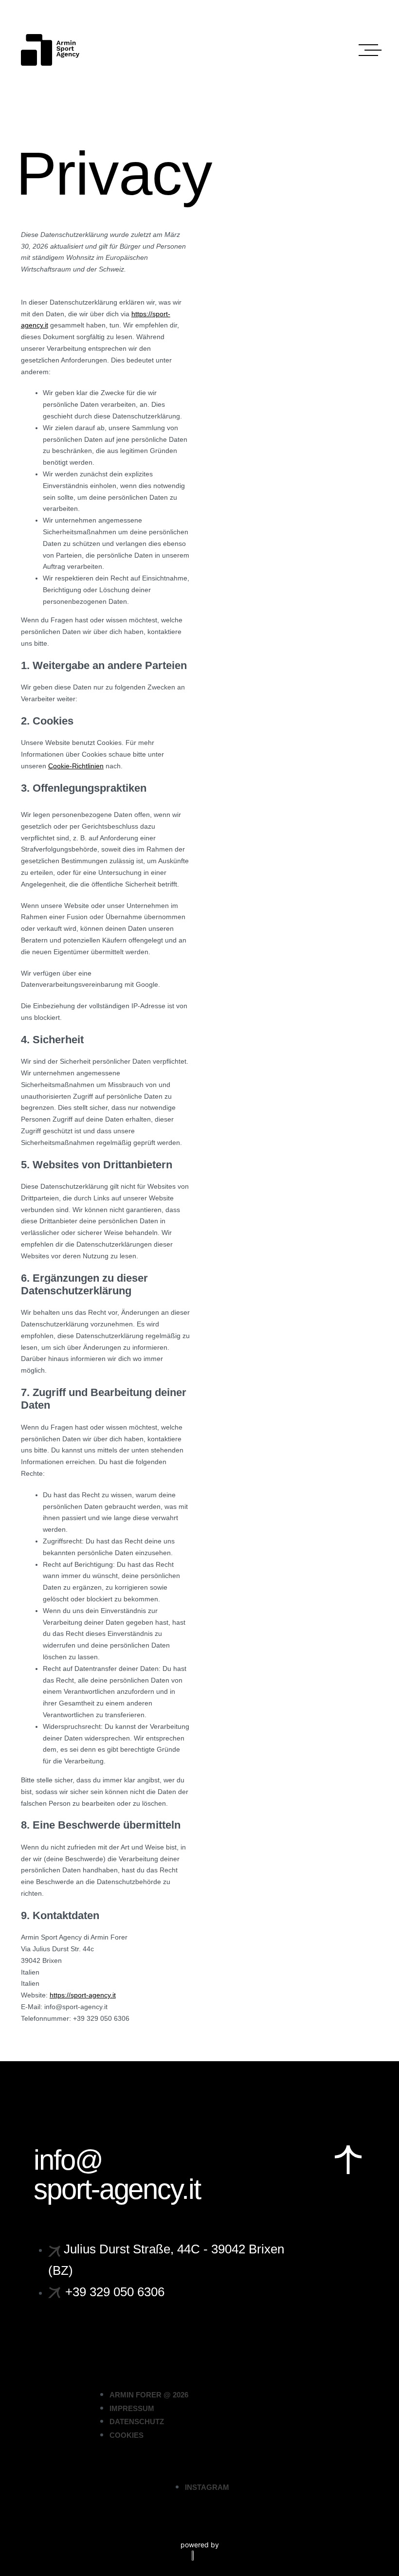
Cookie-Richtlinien (76, 766)
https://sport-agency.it (83, 1995)
